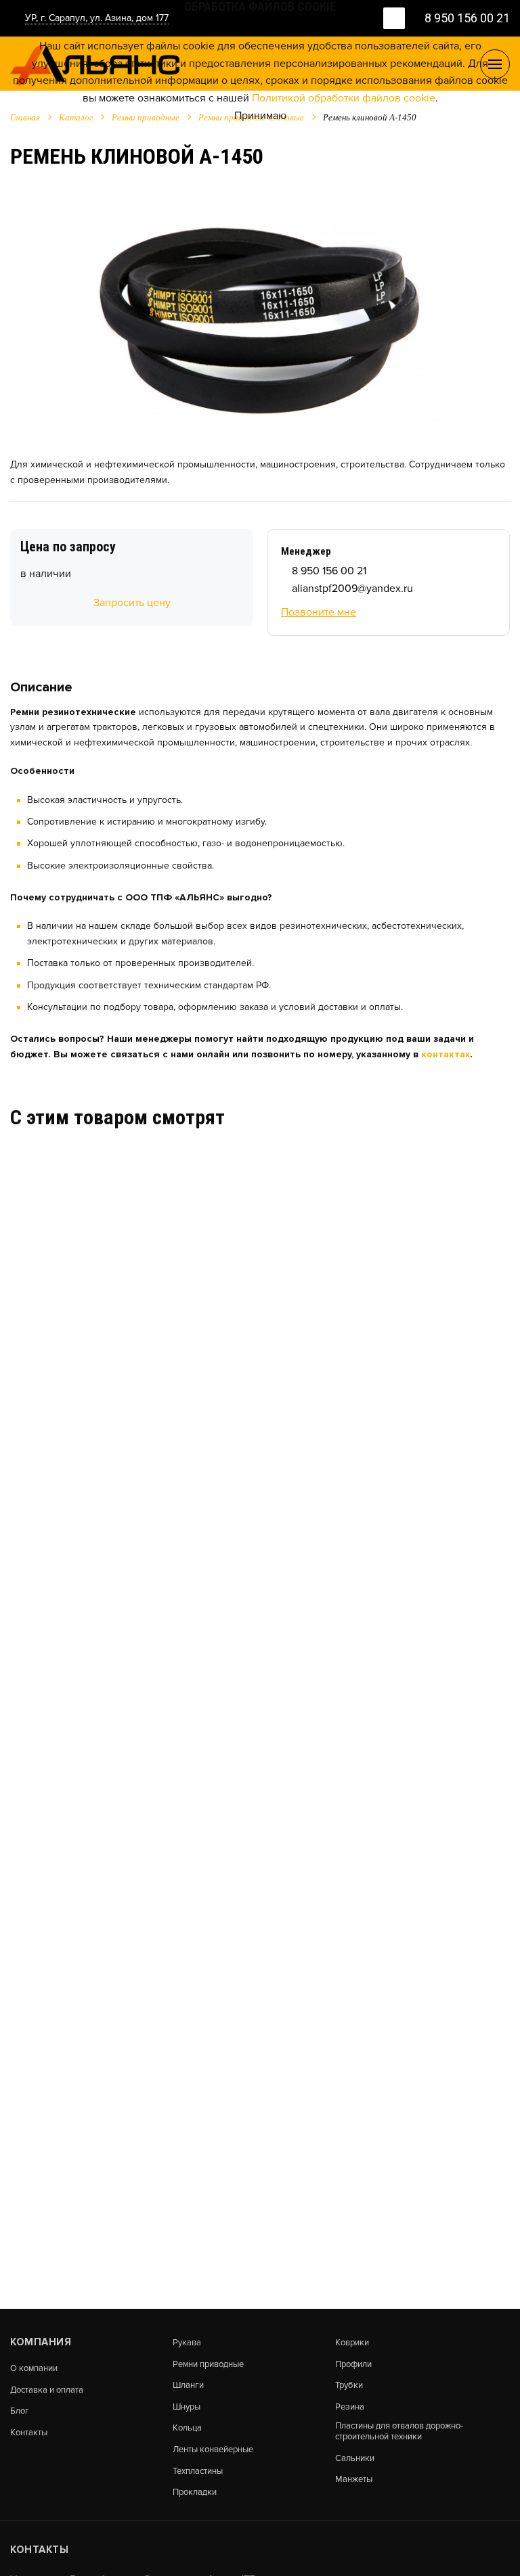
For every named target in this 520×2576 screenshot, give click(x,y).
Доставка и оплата (47, 2390)
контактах (446, 1054)
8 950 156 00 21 (329, 571)
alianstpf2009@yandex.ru (352, 589)
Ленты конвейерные (213, 2450)
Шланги (188, 2386)
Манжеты (354, 2480)
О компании (34, 2369)
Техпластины (198, 2471)
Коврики (352, 2343)
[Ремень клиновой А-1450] (260, 314)
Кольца (187, 2428)
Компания (41, 2342)
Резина (350, 2407)
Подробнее (135, 1350)
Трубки (349, 2386)
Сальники (355, 2459)
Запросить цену (132, 603)
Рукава (187, 2343)
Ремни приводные (208, 2365)
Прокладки (195, 2492)
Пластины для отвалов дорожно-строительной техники (399, 2432)
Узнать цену (40, 1350)
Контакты (29, 2433)
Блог (20, 2411)
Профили (353, 2365)
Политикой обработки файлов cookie (344, 98)
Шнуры (187, 2407)
